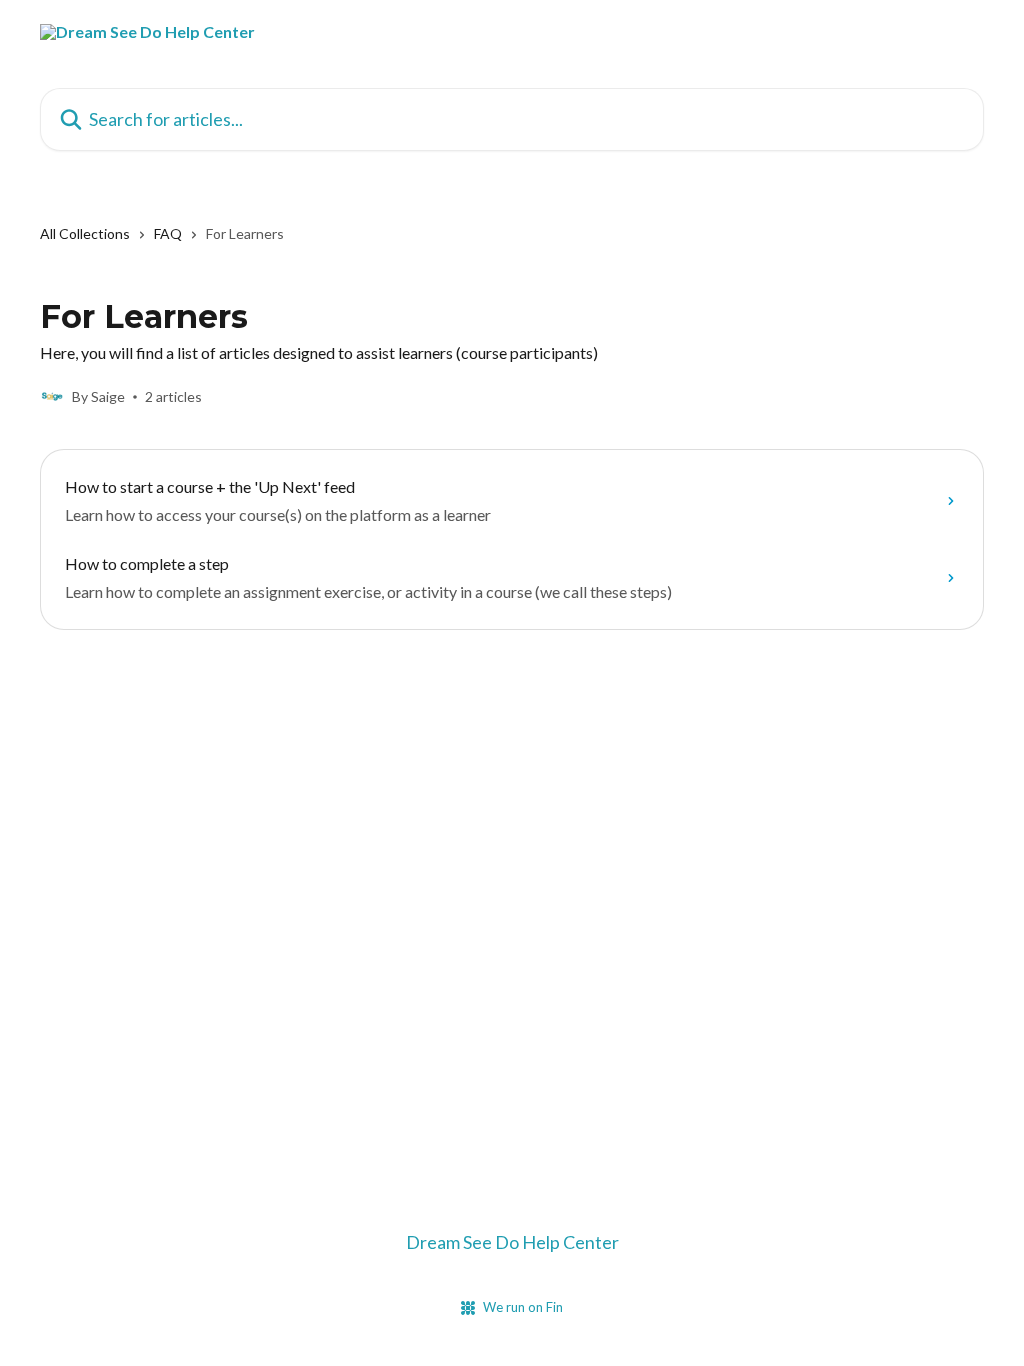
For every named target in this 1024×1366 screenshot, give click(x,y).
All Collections (85, 233)
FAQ (168, 233)
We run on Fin (523, 1307)
